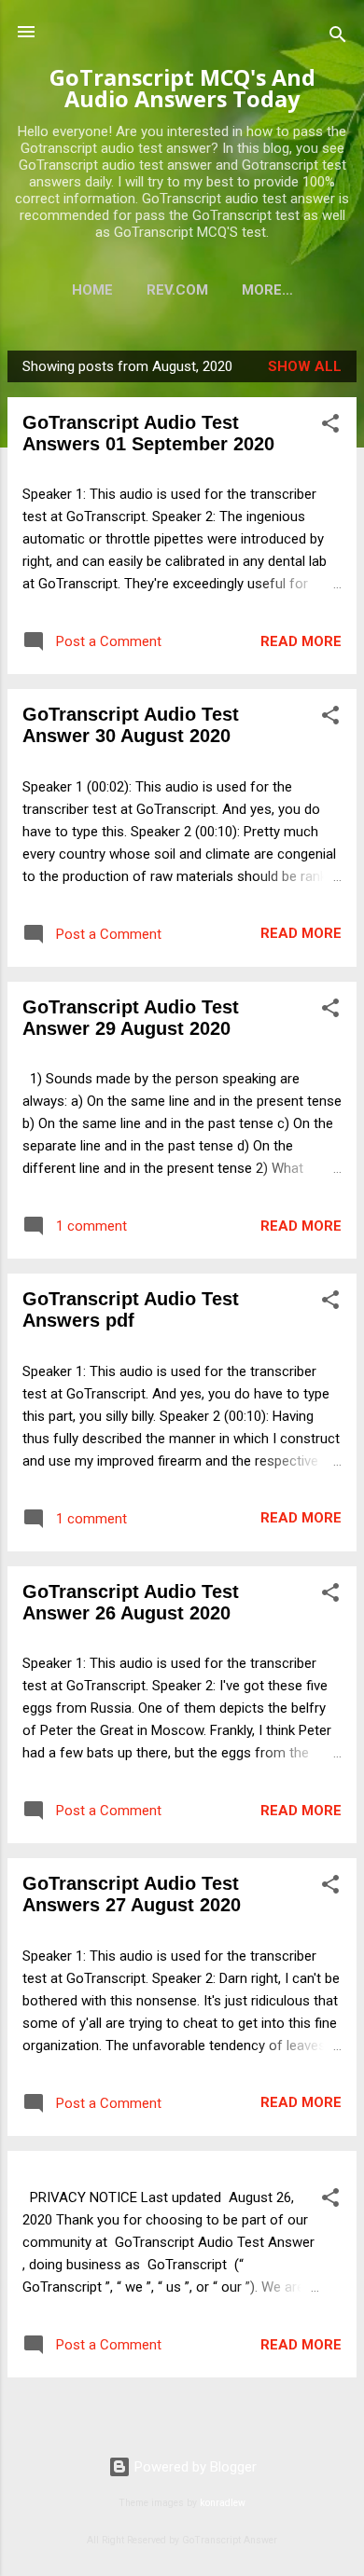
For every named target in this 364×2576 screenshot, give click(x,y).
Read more (301, 641)
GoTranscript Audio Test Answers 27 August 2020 (132, 1894)
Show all (305, 366)
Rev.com (177, 290)
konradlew (223, 2503)
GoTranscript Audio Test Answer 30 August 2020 (131, 725)
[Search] (338, 38)
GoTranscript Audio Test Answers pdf (131, 1309)
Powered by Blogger (194, 2467)
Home (92, 290)
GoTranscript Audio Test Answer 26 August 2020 (131, 1602)
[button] (330, 427)
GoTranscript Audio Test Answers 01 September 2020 (148, 433)
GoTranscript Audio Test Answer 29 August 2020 (131, 1018)
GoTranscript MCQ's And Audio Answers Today (182, 88)
